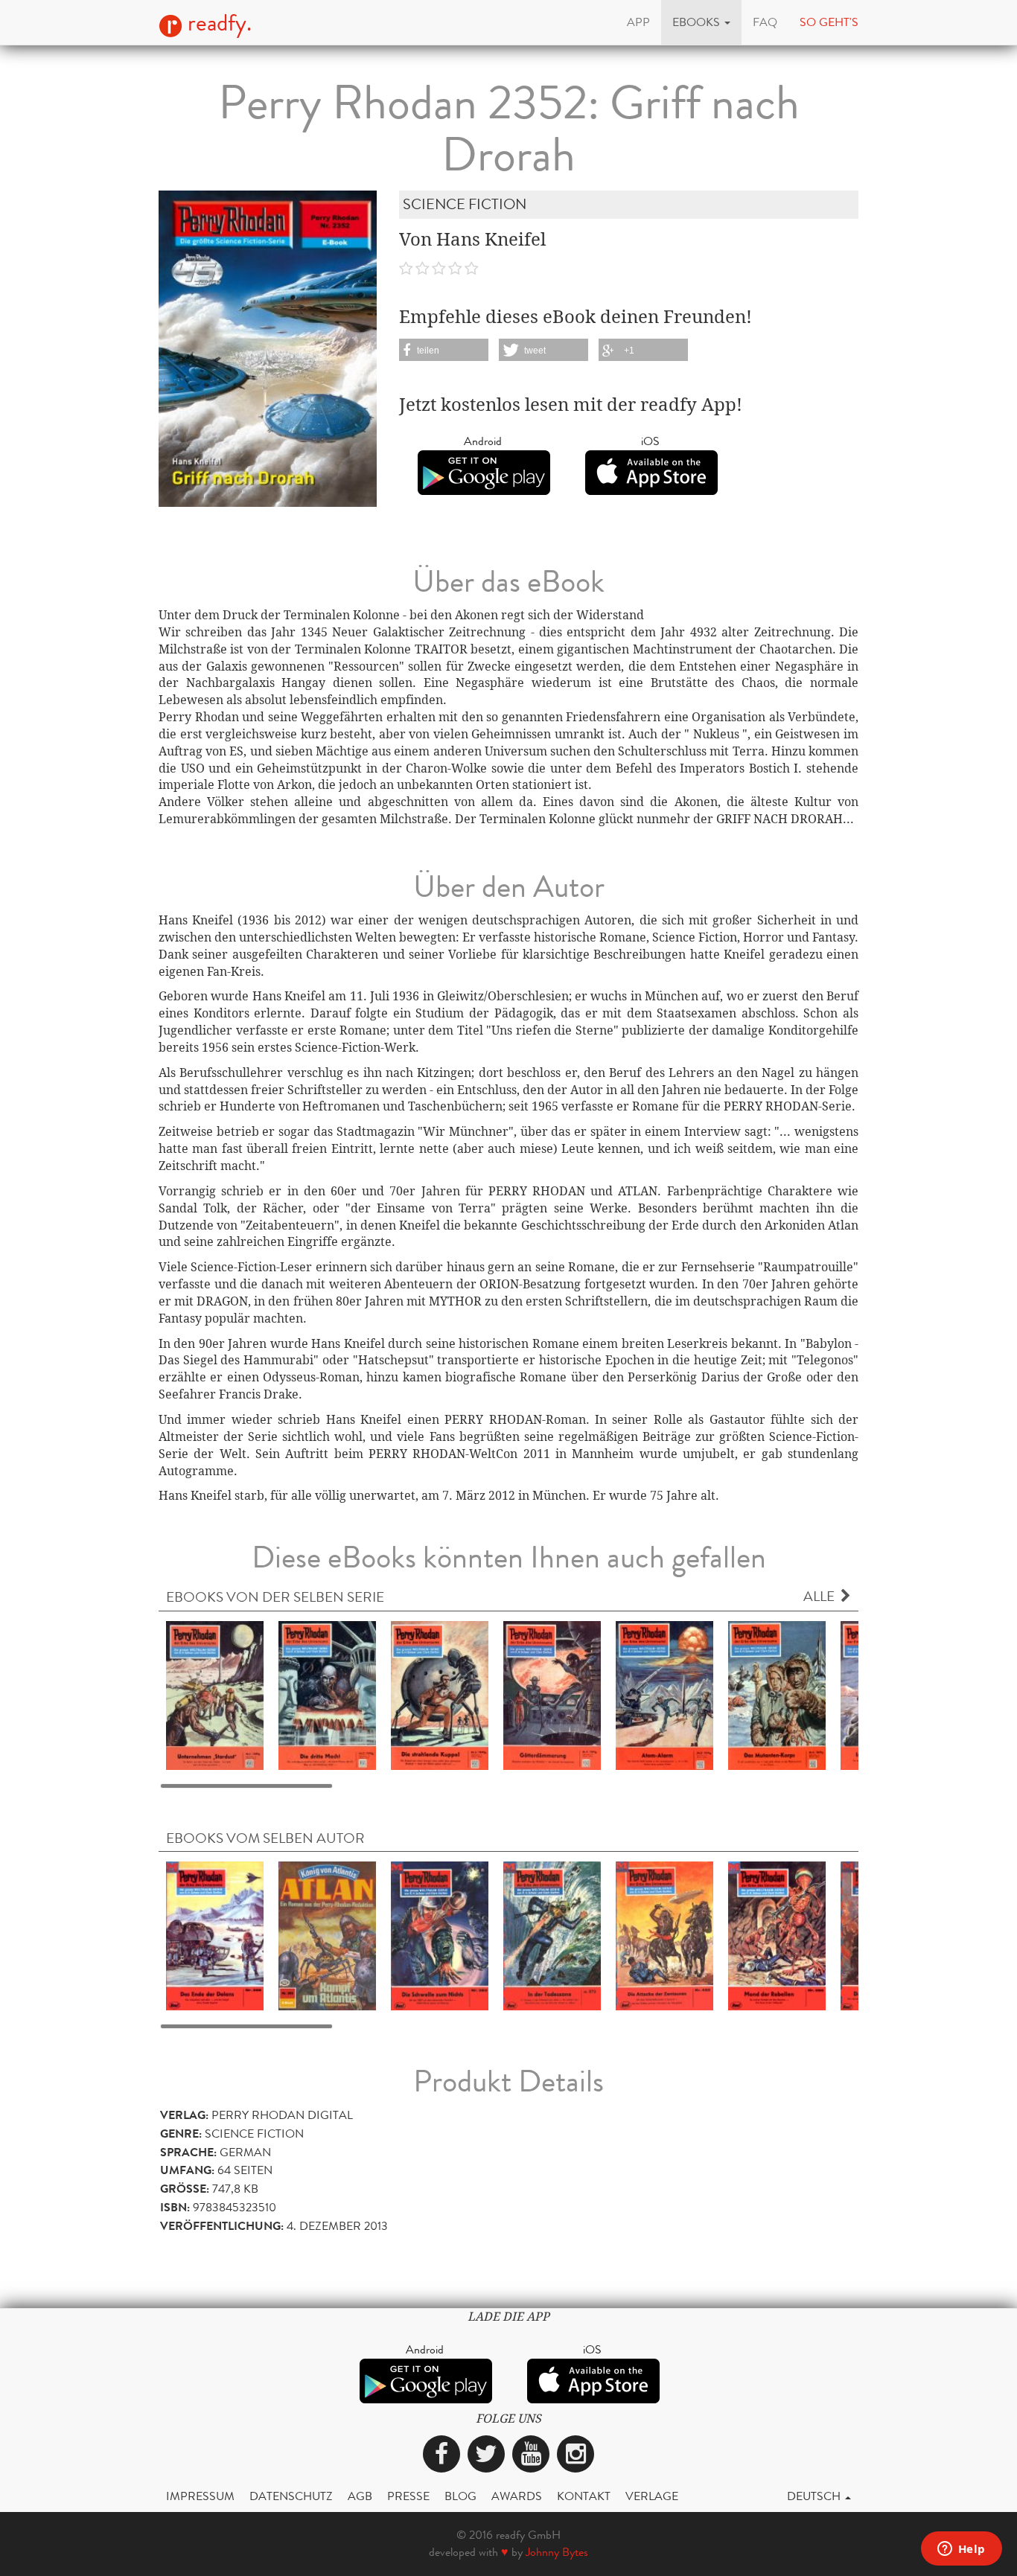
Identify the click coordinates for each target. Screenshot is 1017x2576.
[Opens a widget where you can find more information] (961, 2550)
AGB (360, 2496)
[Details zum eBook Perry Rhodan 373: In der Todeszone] (552, 1935)
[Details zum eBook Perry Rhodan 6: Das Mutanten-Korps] (777, 1694)
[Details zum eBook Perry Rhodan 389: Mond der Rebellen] (777, 1935)
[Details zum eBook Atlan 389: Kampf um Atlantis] (327, 1935)
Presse (408, 2496)
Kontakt (584, 2496)
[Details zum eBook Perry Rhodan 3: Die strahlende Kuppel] (440, 1694)
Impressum (200, 2496)
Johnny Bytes (557, 2552)
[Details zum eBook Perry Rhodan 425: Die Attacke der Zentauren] (664, 1935)
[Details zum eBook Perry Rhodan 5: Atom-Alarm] (664, 1694)
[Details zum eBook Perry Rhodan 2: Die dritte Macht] (327, 1694)
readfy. (217, 23)
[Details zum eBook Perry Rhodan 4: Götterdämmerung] (552, 1694)
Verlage (652, 2496)
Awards (517, 2496)
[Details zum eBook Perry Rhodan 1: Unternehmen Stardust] (215, 1694)
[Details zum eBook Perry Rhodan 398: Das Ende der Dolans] (215, 1935)
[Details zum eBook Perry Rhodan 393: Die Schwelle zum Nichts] (440, 1935)
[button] (701, 22)
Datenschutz (291, 2496)
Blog (460, 2496)
